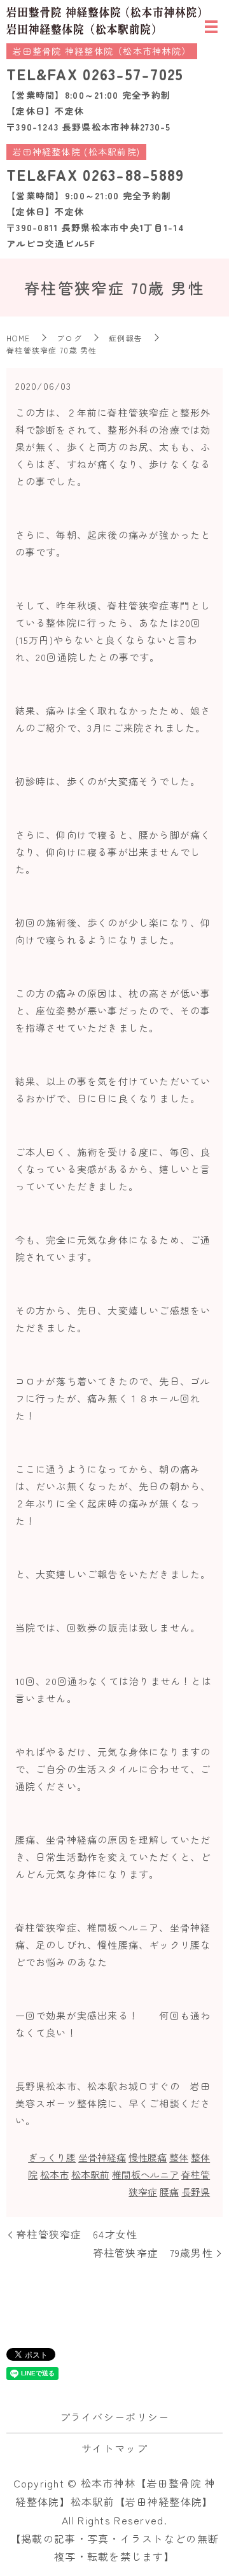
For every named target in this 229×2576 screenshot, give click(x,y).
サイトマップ (114, 2448)
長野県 (196, 2192)
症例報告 (126, 338)
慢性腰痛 (148, 2157)
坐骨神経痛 (102, 2157)
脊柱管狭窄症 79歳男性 (153, 2252)
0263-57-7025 (133, 74)
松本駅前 (90, 2174)
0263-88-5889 (133, 174)
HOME (18, 338)
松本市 (54, 2174)
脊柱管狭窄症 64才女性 (77, 2234)
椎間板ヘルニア (145, 2174)
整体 (179, 2157)
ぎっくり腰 (52, 2157)
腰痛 (169, 2192)
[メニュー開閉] (211, 27)
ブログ (69, 338)
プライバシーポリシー (115, 2417)
